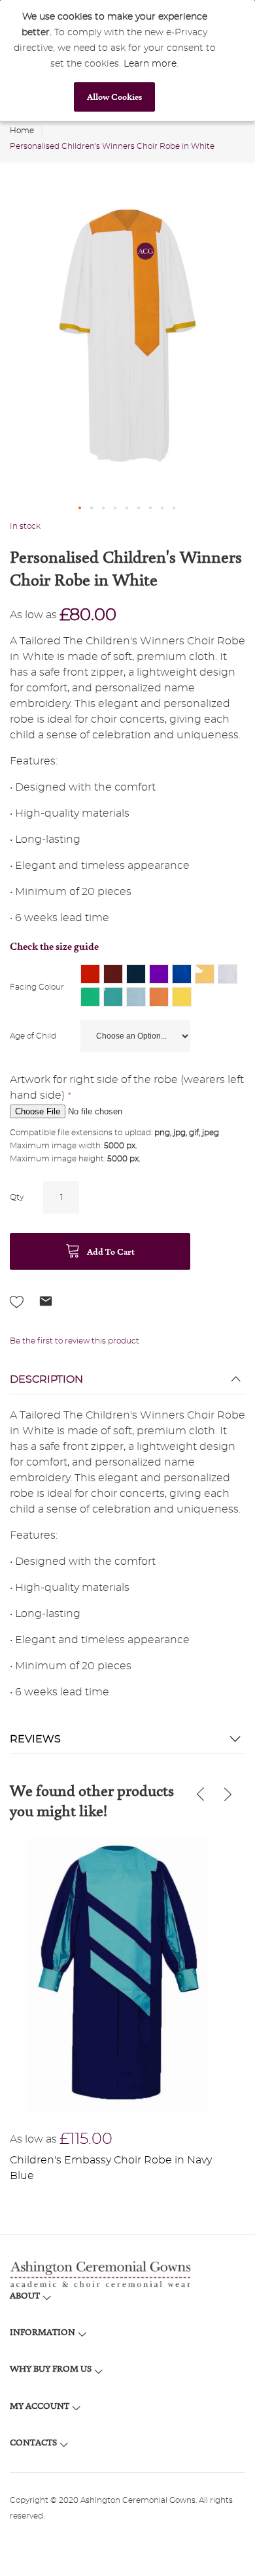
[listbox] (163, 987)
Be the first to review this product (75, 1341)
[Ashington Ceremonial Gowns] (127, 2274)
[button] (80, 509)
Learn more (150, 64)
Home (22, 131)
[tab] (127, 1383)
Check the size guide (54, 946)
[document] (114, 60)
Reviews (35, 1739)
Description (46, 1379)
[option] (90, 974)
